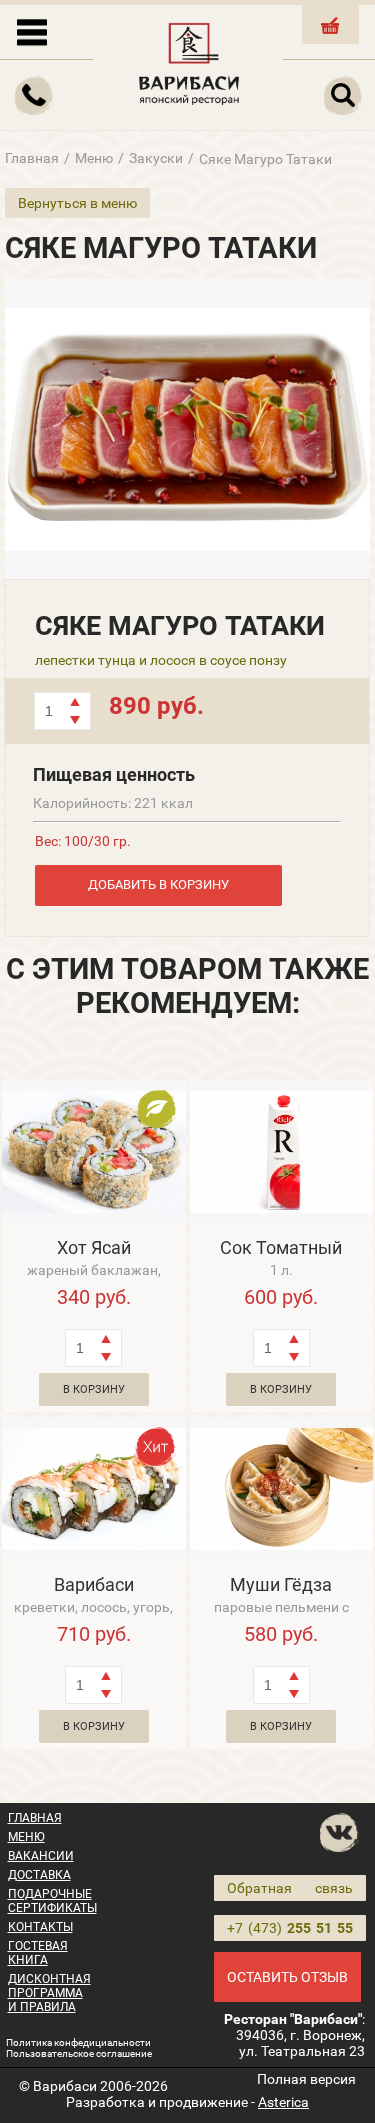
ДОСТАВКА (39, 1875)
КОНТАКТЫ (40, 1927)
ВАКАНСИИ (41, 1856)
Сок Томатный (281, 1247)
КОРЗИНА (331, 41)
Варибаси (94, 1584)
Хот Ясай (94, 1247)
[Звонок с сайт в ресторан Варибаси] (35, 96)
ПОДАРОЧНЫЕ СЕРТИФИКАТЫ (52, 1901)
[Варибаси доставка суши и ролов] (190, 60)
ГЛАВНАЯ (35, 1818)
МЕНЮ (26, 1837)
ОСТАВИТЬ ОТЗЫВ (287, 1977)
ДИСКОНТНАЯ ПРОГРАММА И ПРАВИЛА (49, 1993)
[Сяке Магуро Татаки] (187, 429)
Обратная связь (290, 1888)
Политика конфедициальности (78, 2042)
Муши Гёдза (281, 1584)
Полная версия (306, 2079)
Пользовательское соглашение (79, 2053)
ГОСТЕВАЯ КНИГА (38, 1953)
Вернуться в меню (77, 203)
